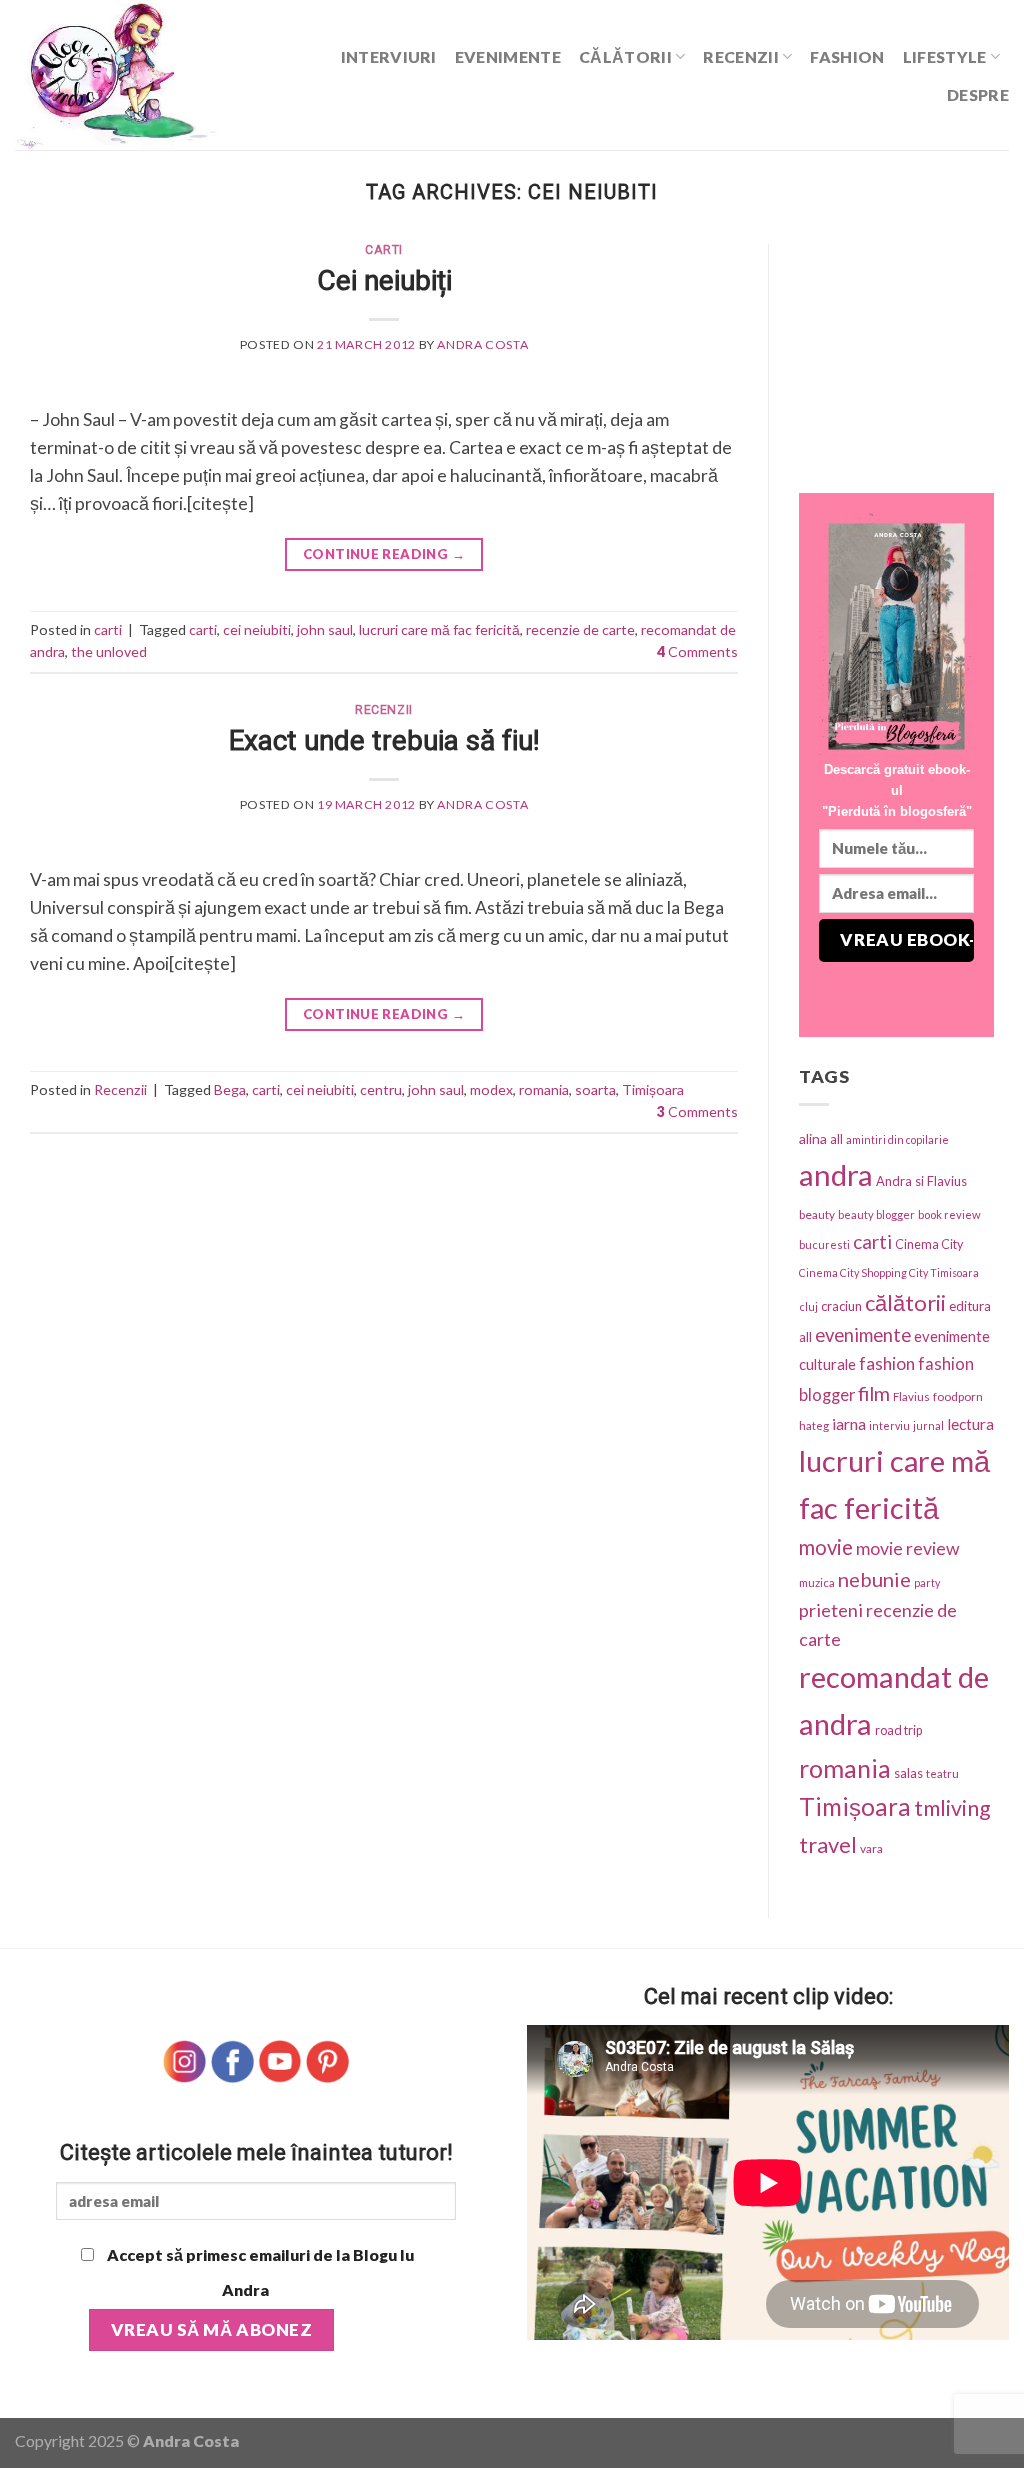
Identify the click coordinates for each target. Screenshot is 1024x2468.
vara (871, 1848)
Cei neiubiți (384, 280)
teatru (942, 1773)
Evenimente (508, 56)
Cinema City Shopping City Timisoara (889, 1272)
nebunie (874, 1579)
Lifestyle (945, 56)
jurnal (928, 1425)
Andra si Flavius (921, 1181)
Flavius (911, 1396)
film (874, 1393)
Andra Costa (482, 344)
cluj (808, 1306)
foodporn (958, 1396)
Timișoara (653, 1089)
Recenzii (741, 56)
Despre (978, 94)
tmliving (952, 1808)
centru (381, 1089)
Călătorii (625, 56)
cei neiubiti (257, 629)
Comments (697, 651)
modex (491, 1089)
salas (908, 1773)
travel (828, 1844)
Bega (230, 1089)
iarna (849, 1423)
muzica (817, 1582)
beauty (817, 1214)
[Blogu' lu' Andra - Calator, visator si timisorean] (154, 75)
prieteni (831, 1610)
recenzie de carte (580, 629)
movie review (908, 1548)
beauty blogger (876, 1214)
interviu (889, 1425)
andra (836, 1174)
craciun (841, 1306)
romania (544, 1089)
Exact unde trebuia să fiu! (384, 740)
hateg (814, 1425)
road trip (898, 1730)
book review (949, 1214)
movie (826, 1547)
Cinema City (929, 1244)
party (927, 1582)
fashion (887, 1363)
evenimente (863, 1335)
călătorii (905, 1302)
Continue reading (384, 554)
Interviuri (389, 56)
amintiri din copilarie (897, 1139)
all (836, 1139)
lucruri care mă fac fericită (439, 629)
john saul (325, 629)
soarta (595, 1089)
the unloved (109, 651)
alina (813, 1138)
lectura (970, 1424)
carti (384, 250)
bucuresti (824, 1244)
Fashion (847, 56)
